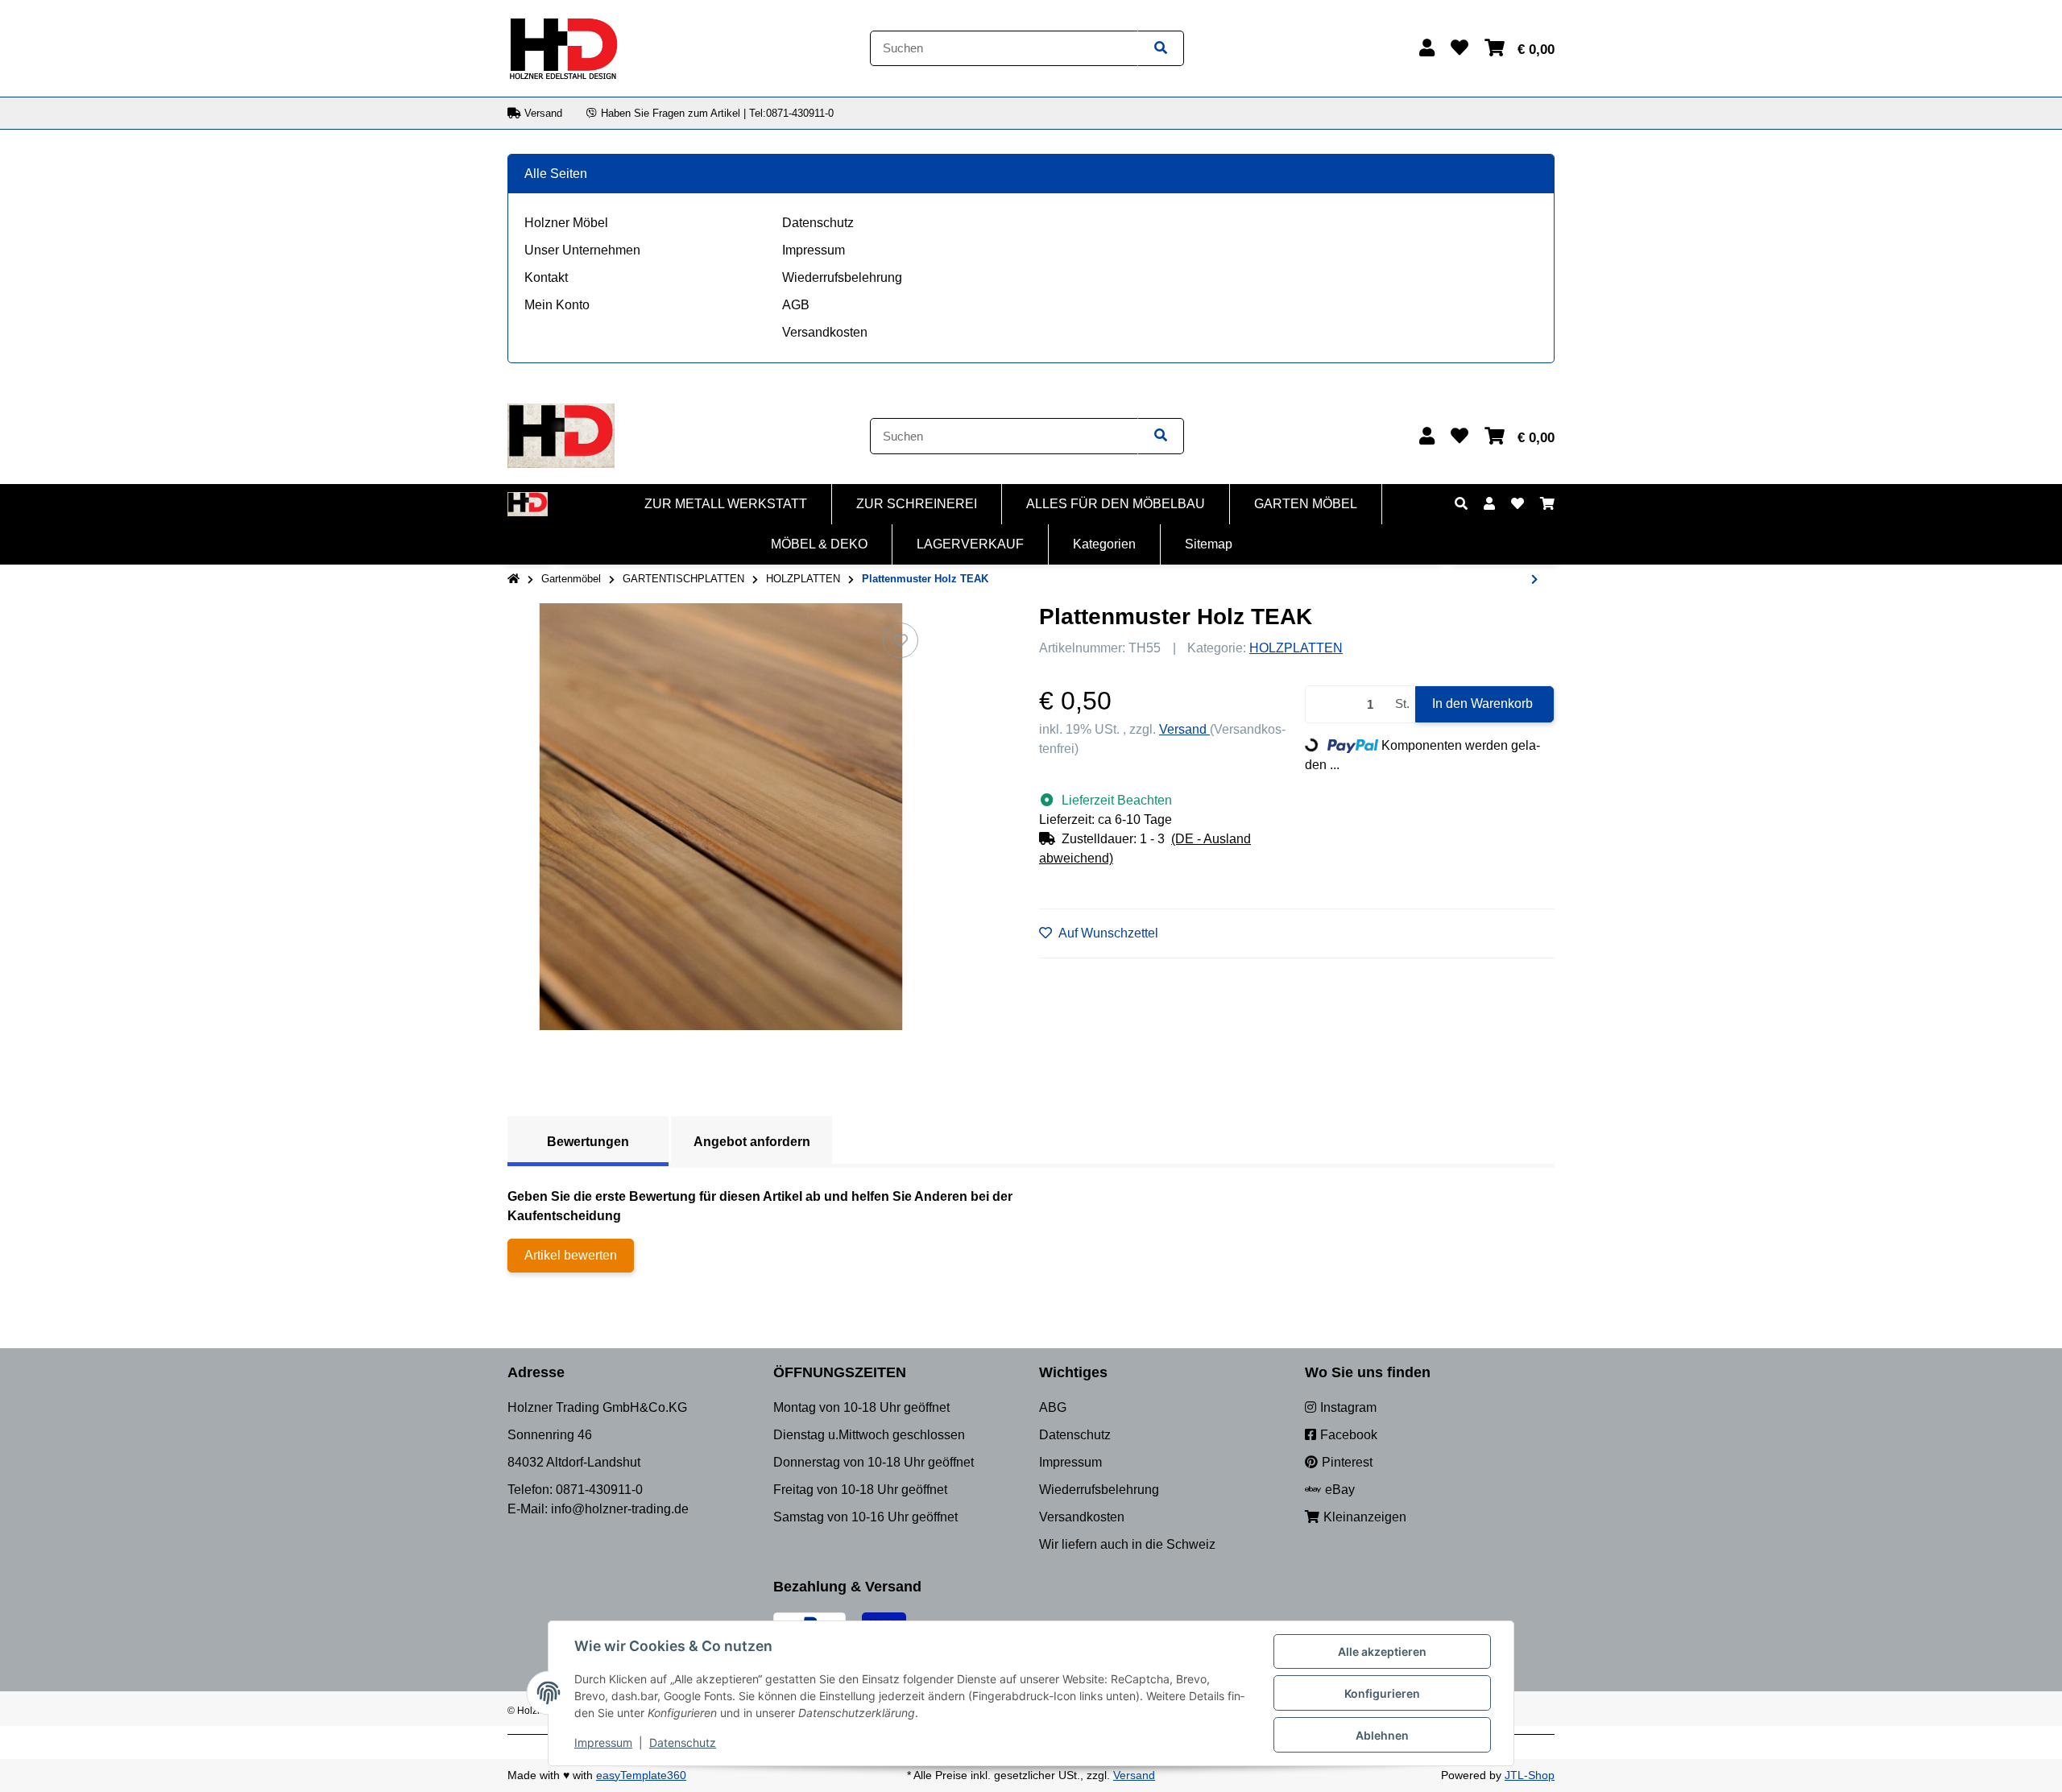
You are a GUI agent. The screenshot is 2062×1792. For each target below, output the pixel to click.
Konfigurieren (1382, 1693)
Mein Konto (557, 305)
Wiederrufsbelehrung (842, 277)
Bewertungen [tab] (588, 1142)
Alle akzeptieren (1382, 1651)
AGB (796, 305)
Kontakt (546, 277)
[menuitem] (726, 504)
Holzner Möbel (566, 223)
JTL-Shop (1530, 1775)
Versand (1184, 729)
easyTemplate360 (641, 1775)
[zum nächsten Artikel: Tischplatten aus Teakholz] (1534, 580)
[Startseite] (513, 579)
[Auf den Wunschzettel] (901, 640)
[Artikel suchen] (1161, 49)
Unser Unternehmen (582, 250)
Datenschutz (818, 223)
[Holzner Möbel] (563, 47)
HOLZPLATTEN (1296, 648)
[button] (1427, 48)
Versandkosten (825, 332)
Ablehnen (1382, 1735)
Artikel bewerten (571, 1255)
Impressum (814, 250)
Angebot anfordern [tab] (752, 1142)
